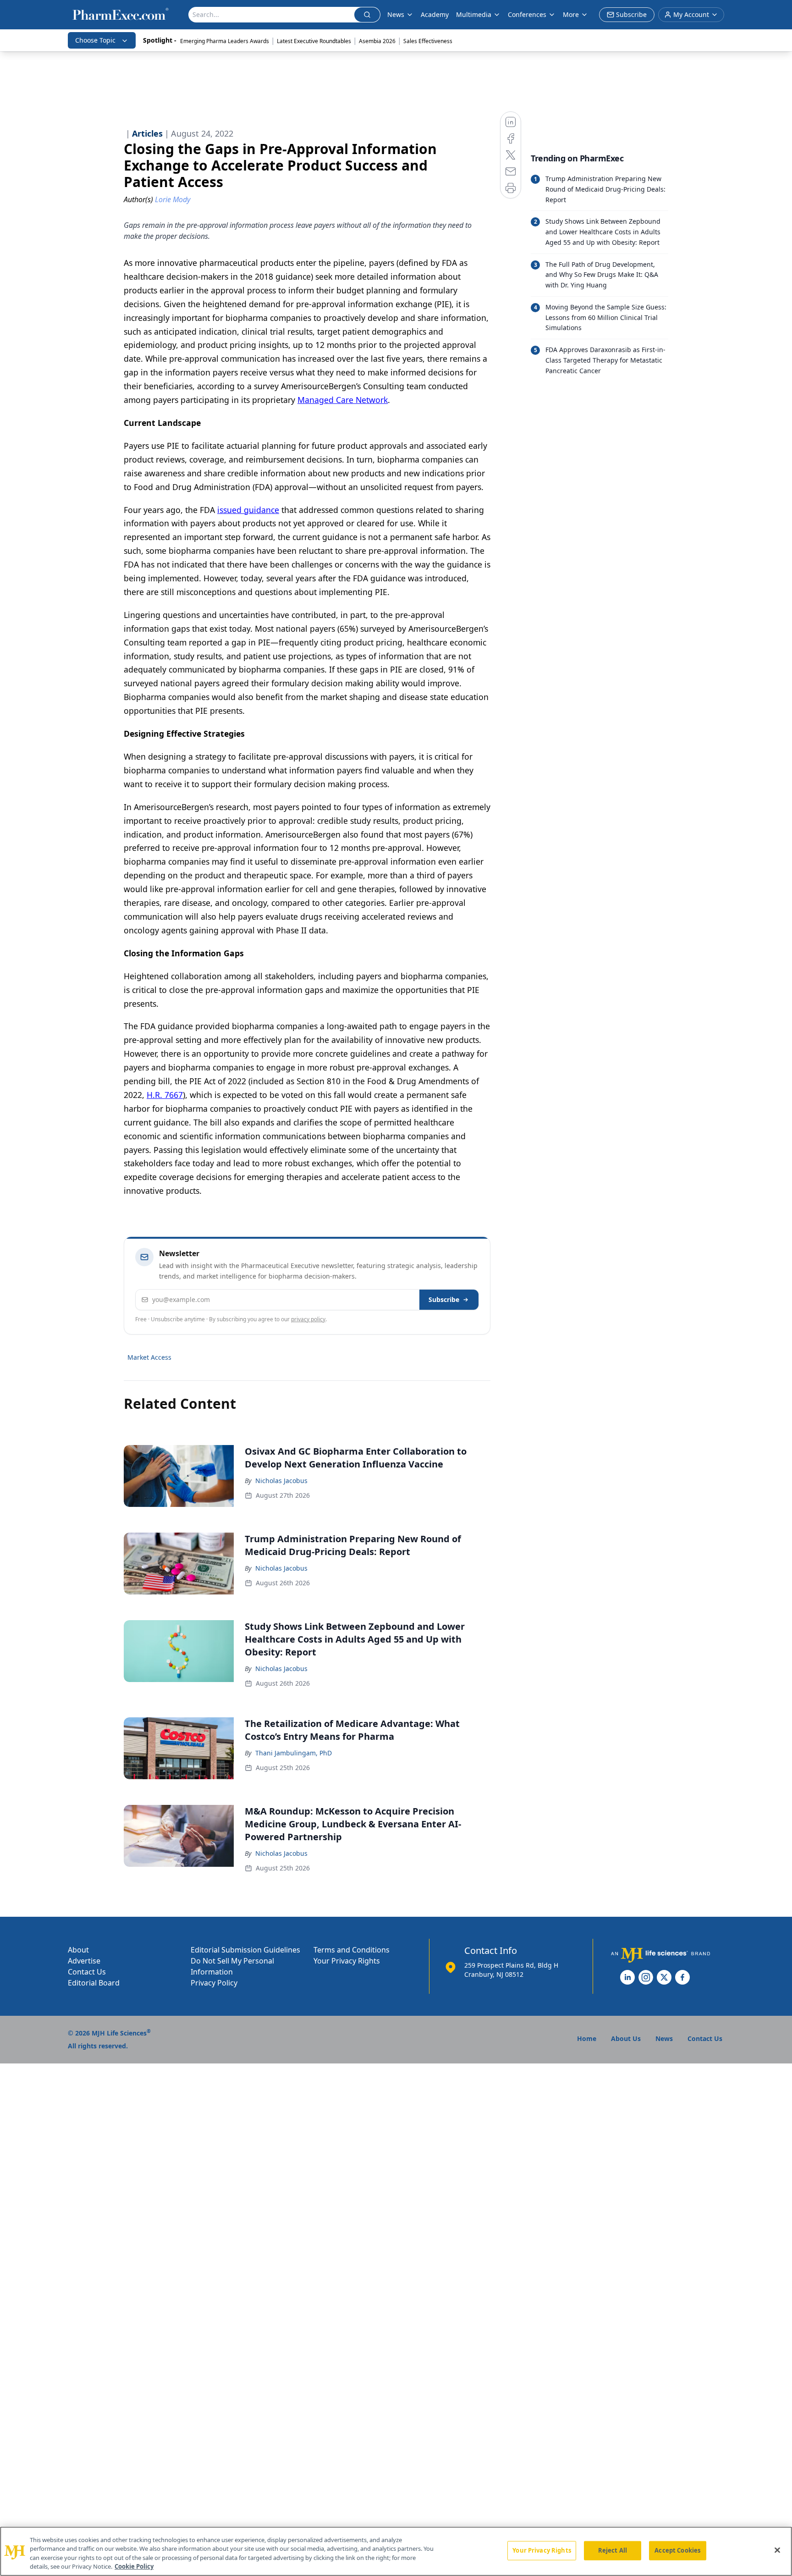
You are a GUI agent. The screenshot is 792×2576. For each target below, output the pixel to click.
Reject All (613, 2550)
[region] (396, 2551)
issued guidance (248, 510)
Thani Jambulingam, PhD (294, 1753)
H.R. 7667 (165, 1095)
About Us (626, 2038)
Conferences (527, 14)
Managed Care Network (343, 400)
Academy (435, 14)
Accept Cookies (677, 2550)
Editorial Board (94, 1983)
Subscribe (444, 1299)
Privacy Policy (214, 1983)
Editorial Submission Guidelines (245, 1950)
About (78, 1950)
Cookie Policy (134, 2566)
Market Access (149, 1357)
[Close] (777, 2550)
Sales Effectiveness (428, 41)
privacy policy (308, 1319)
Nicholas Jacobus (281, 1481)
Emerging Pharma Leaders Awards (225, 41)
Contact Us (87, 1972)
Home (587, 2038)
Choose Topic (95, 40)
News (396, 14)
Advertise (84, 1961)
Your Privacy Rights (347, 1961)
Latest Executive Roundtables (314, 41)
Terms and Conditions (352, 1950)
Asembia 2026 (377, 41)
